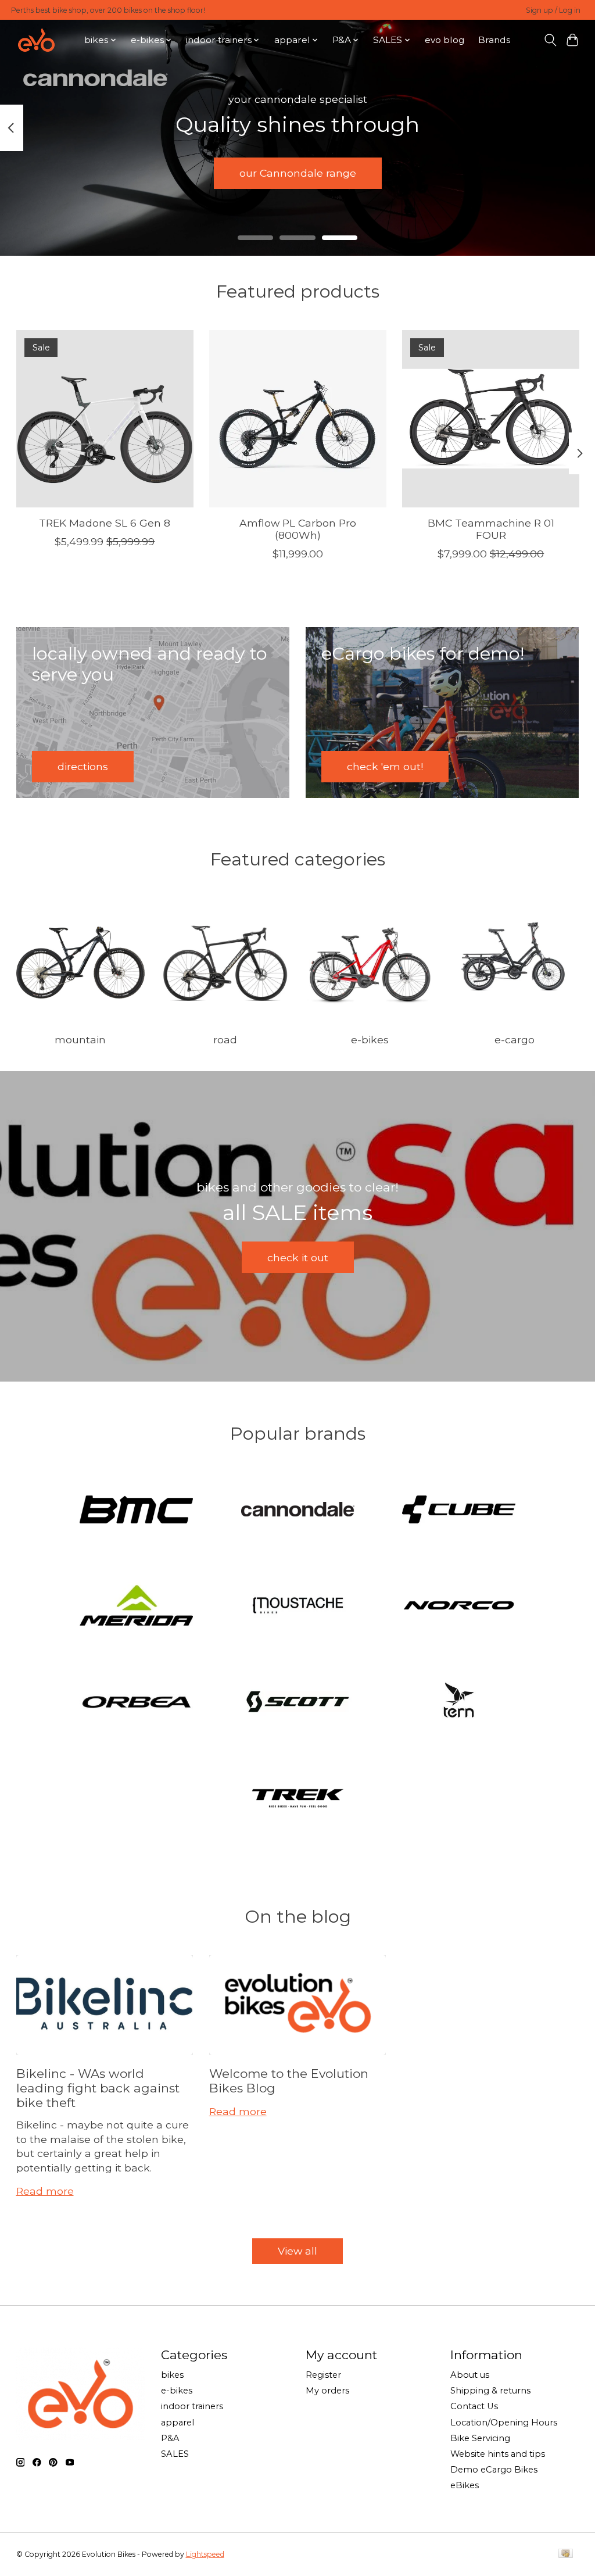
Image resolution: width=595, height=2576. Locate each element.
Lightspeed (205, 2554)
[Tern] (459, 1703)
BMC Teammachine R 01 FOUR (490, 529)
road (225, 1040)
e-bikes (370, 1040)
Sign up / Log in (553, 10)
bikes (172, 2375)
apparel (178, 2423)
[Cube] (459, 1510)
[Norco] (459, 1607)
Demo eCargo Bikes (494, 2470)
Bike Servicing (480, 2438)
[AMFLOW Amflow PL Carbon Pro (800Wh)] (298, 419)
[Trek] (297, 1799)
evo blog (445, 40)
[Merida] (137, 1607)
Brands (494, 40)
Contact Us (474, 2406)
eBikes (465, 2485)
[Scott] (297, 1703)
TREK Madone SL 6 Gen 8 (105, 523)
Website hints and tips (498, 2454)
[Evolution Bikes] (36, 40)
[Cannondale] (297, 1510)
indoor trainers (192, 2406)
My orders (327, 2391)
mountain (80, 1040)
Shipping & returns (490, 2391)
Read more (45, 2191)
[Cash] (566, 2554)
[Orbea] (137, 1703)
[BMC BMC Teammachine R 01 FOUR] (491, 419)
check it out (298, 1257)
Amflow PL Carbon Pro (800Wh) (298, 529)
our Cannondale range (298, 173)
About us (470, 2375)
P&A (170, 2438)
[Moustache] (297, 1607)
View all (297, 2251)
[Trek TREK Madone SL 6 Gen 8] (105, 419)
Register (323, 2375)
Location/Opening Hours (504, 2423)
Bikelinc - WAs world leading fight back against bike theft (98, 2088)
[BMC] (137, 1510)
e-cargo (515, 1040)
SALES (175, 2454)
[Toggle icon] (550, 40)
